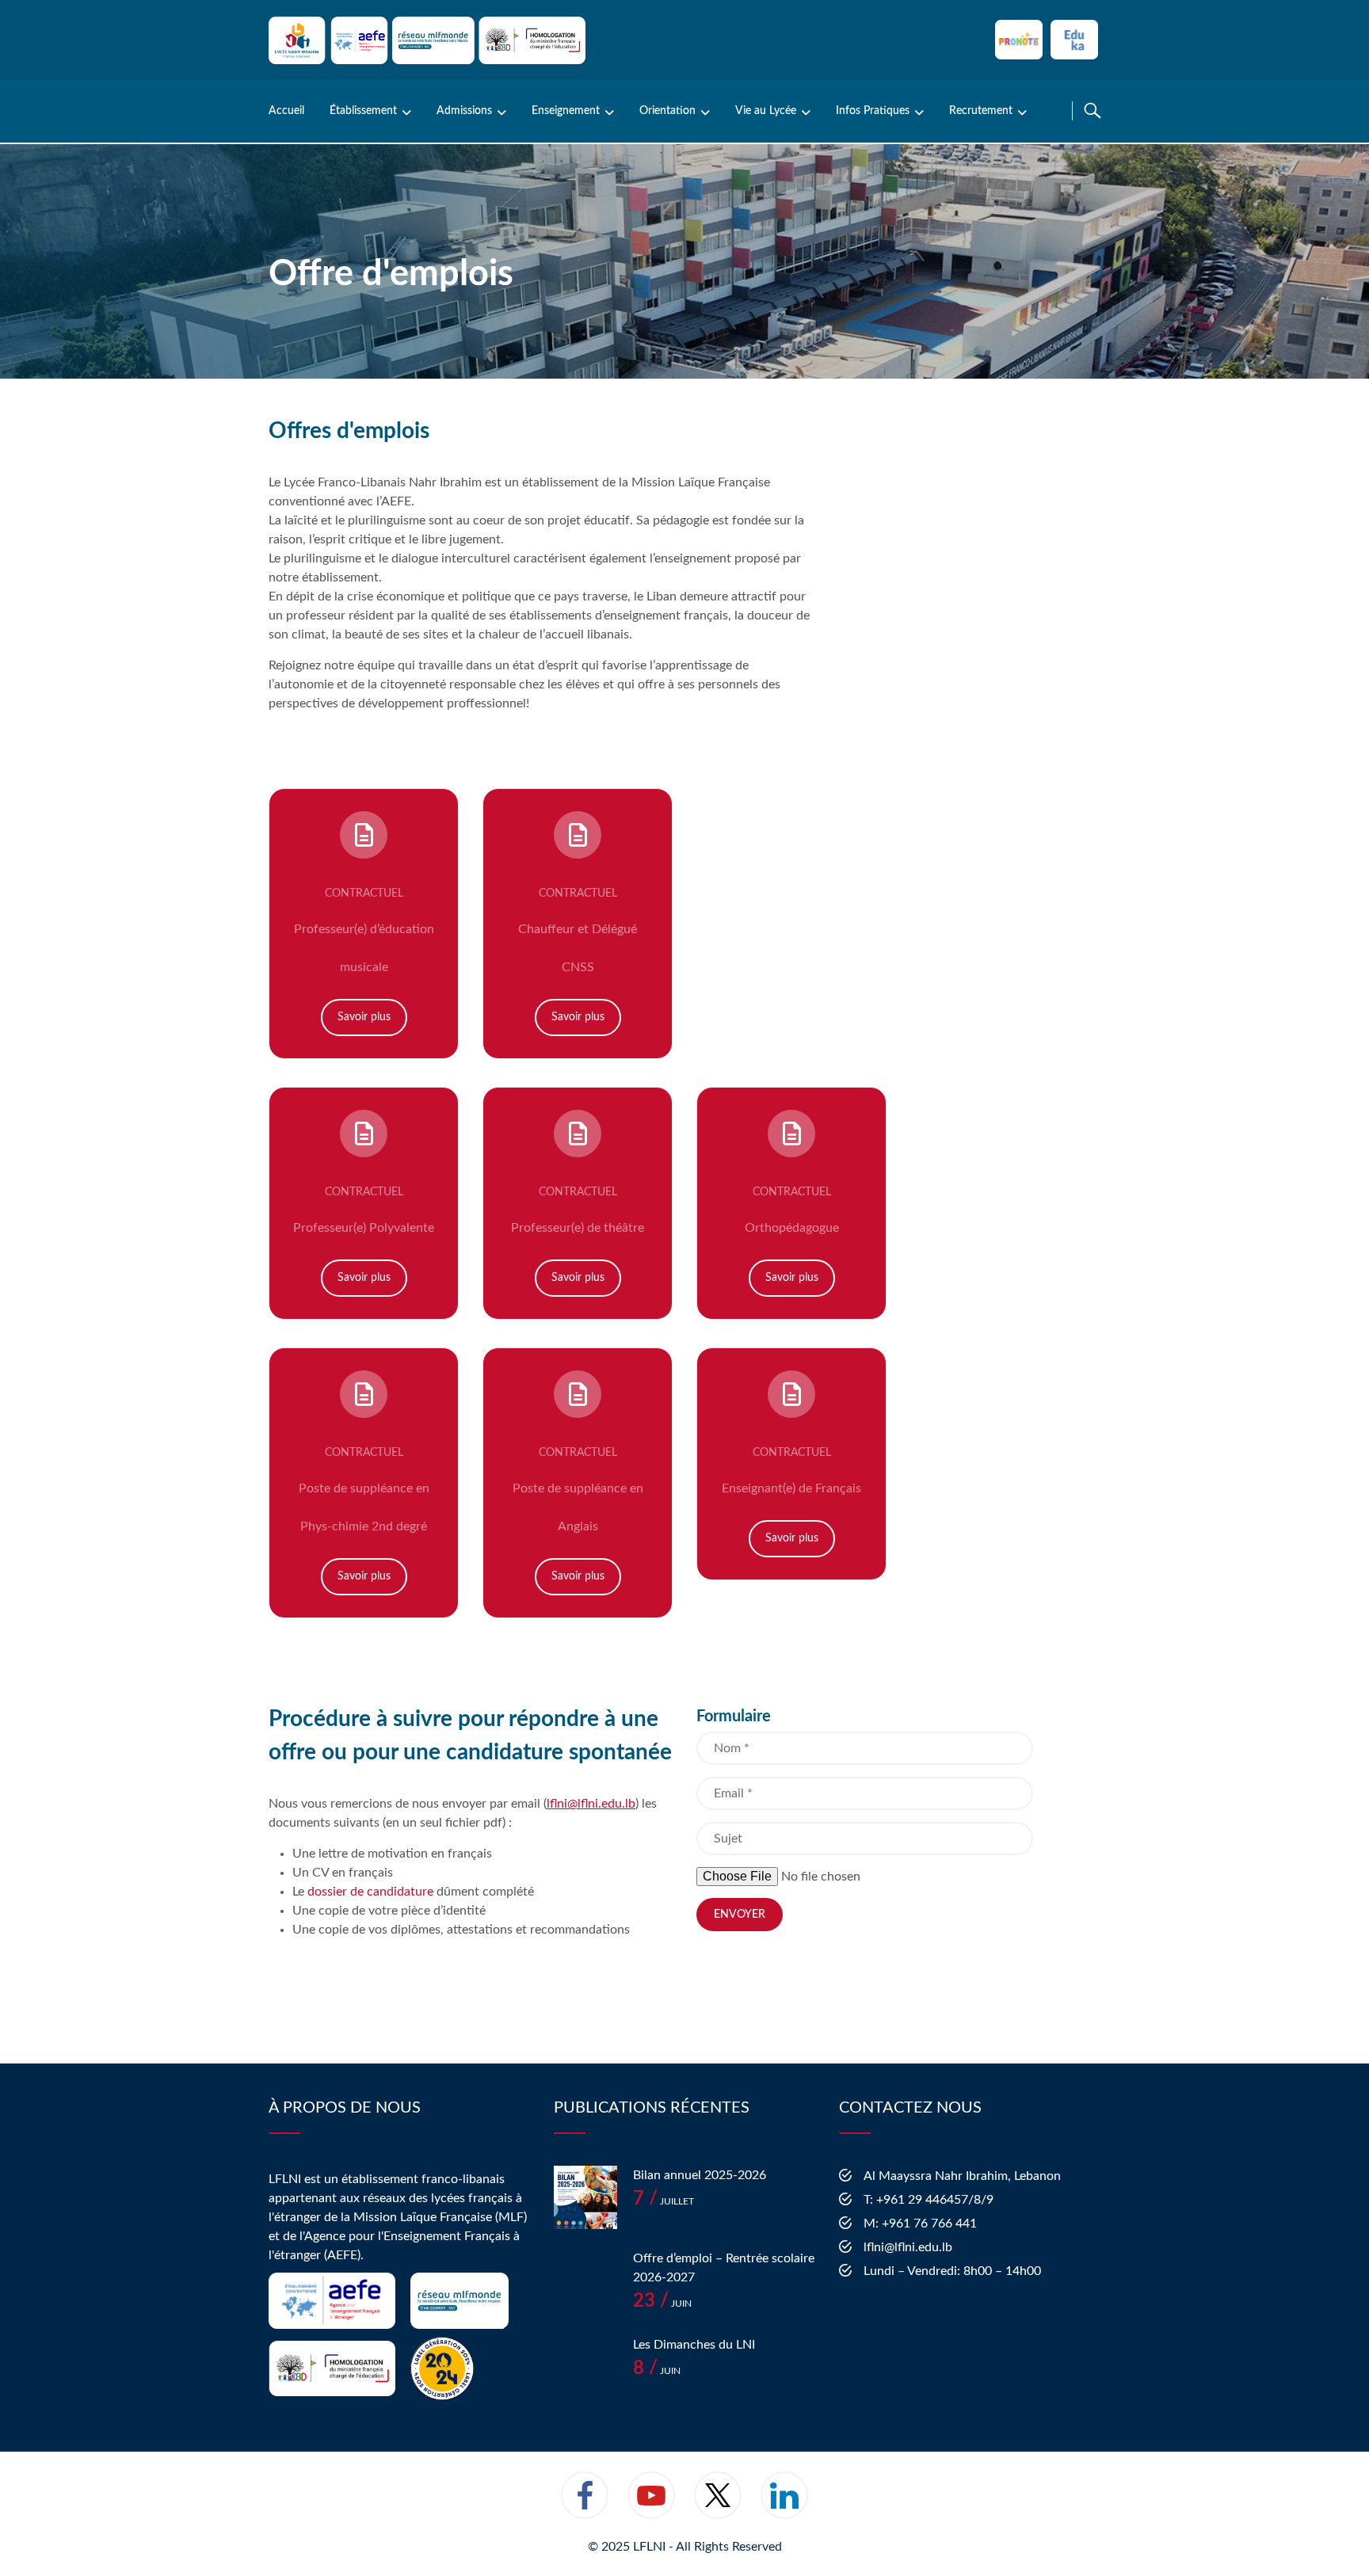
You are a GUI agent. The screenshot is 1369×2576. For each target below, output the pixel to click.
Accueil (286, 111)
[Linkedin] (784, 2506)
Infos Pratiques (873, 111)
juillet (664, 2201)
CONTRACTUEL (364, 894)
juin (662, 2304)
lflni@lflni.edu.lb (591, 1804)
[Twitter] (718, 2506)
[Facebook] (585, 2506)
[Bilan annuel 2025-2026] (585, 2197)
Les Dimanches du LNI (694, 2345)
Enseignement (566, 111)
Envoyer (740, 1915)
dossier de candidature (369, 1892)
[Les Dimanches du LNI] (585, 2367)
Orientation (667, 111)
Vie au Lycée (766, 111)
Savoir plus (364, 1017)
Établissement (363, 111)
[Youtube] (651, 2506)
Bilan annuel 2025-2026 (700, 2175)
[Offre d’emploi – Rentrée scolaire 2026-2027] (585, 2281)
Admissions (464, 111)
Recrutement (981, 111)
